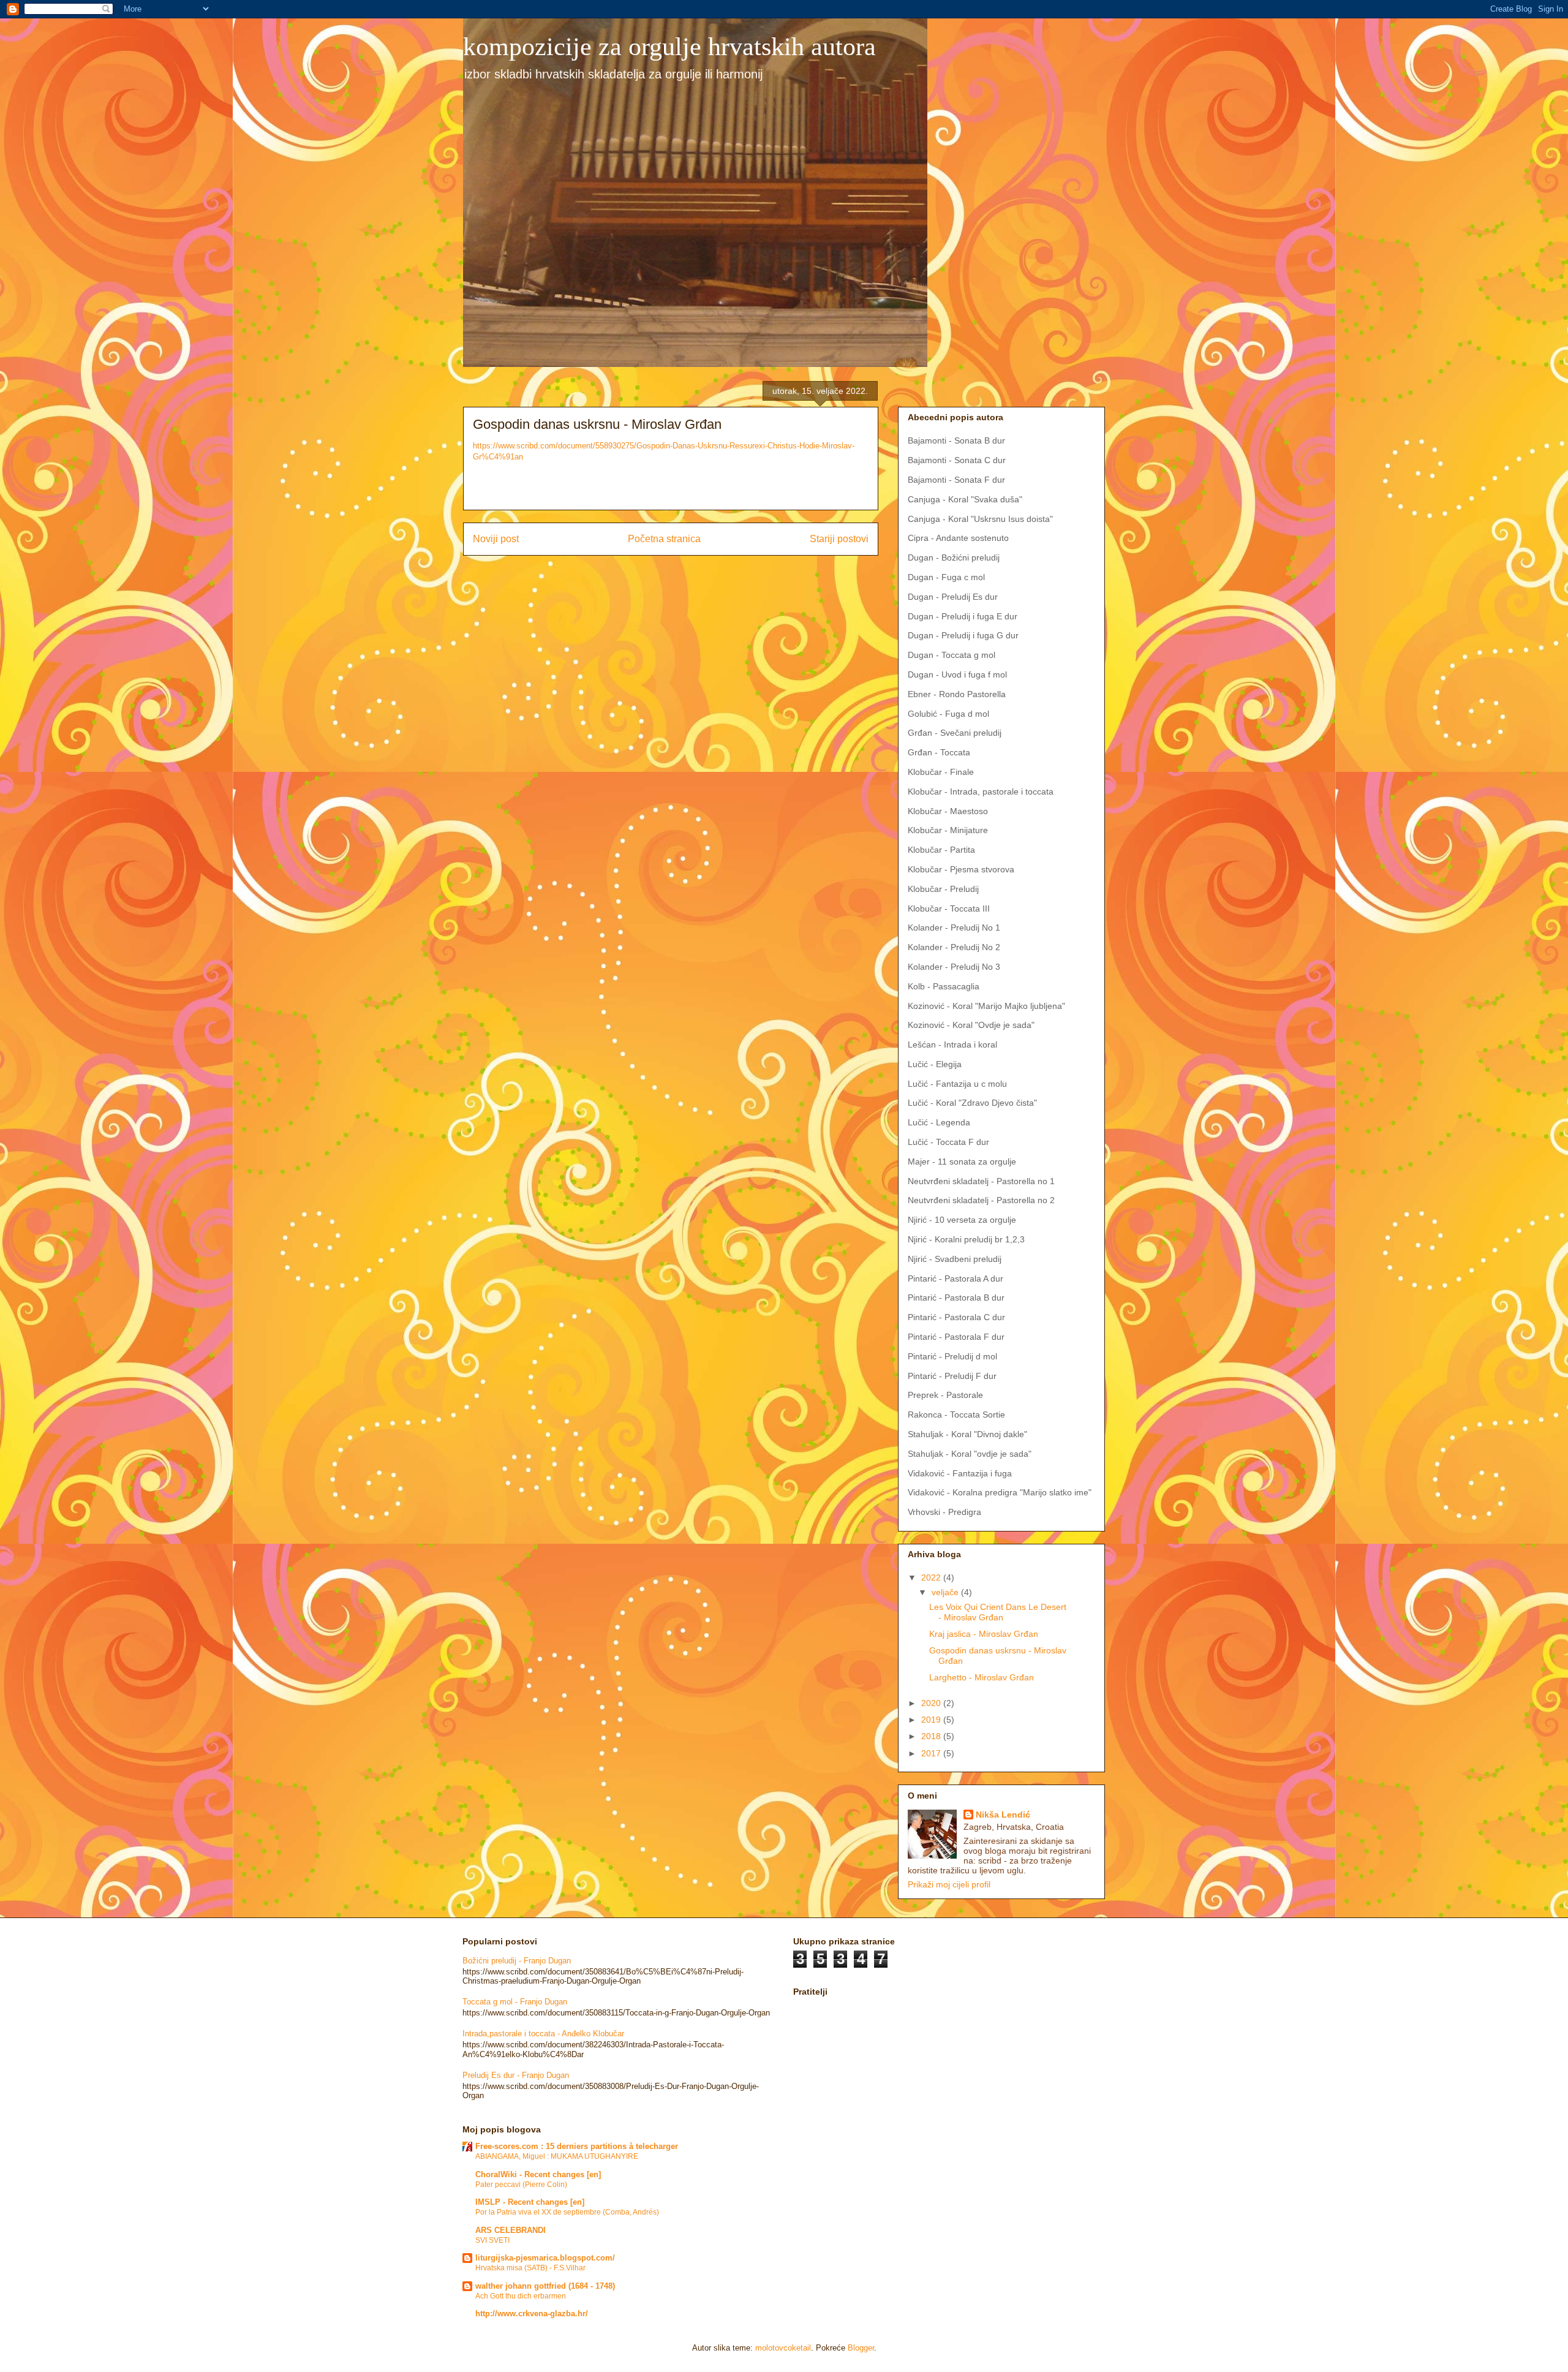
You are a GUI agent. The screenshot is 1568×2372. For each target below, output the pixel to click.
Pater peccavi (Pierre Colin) (521, 2185)
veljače (946, 1592)
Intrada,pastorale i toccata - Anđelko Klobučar (543, 2034)
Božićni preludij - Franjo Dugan (517, 1961)
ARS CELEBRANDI (511, 2230)
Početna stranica (664, 539)
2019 (932, 1720)
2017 (932, 1753)
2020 (932, 1703)
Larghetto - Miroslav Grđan (982, 1677)
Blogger (861, 2348)
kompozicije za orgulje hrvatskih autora (669, 47)
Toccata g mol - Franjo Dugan (515, 2002)
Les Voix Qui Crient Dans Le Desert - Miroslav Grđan (998, 1612)
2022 (932, 1577)
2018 (932, 1736)
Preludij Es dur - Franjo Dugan (516, 2075)
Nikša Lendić (1003, 1815)
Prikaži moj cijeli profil (949, 1884)
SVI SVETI (492, 2240)
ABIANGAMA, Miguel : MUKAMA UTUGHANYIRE (557, 2156)
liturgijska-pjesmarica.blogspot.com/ (545, 2258)
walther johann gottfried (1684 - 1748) (545, 2286)
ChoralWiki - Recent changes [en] (538, 2174)
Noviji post (496, 539)
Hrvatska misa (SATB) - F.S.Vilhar (530, 2268)
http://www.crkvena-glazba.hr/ (532, 2313)
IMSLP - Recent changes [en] (530, 2202)
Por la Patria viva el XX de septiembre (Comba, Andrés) (567, 2212)
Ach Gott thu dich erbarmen (521, 2296)
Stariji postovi (839, 539)
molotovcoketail (783, 2348)
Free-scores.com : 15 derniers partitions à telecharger (577, 2146)
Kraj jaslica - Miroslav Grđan (984, 1634)
